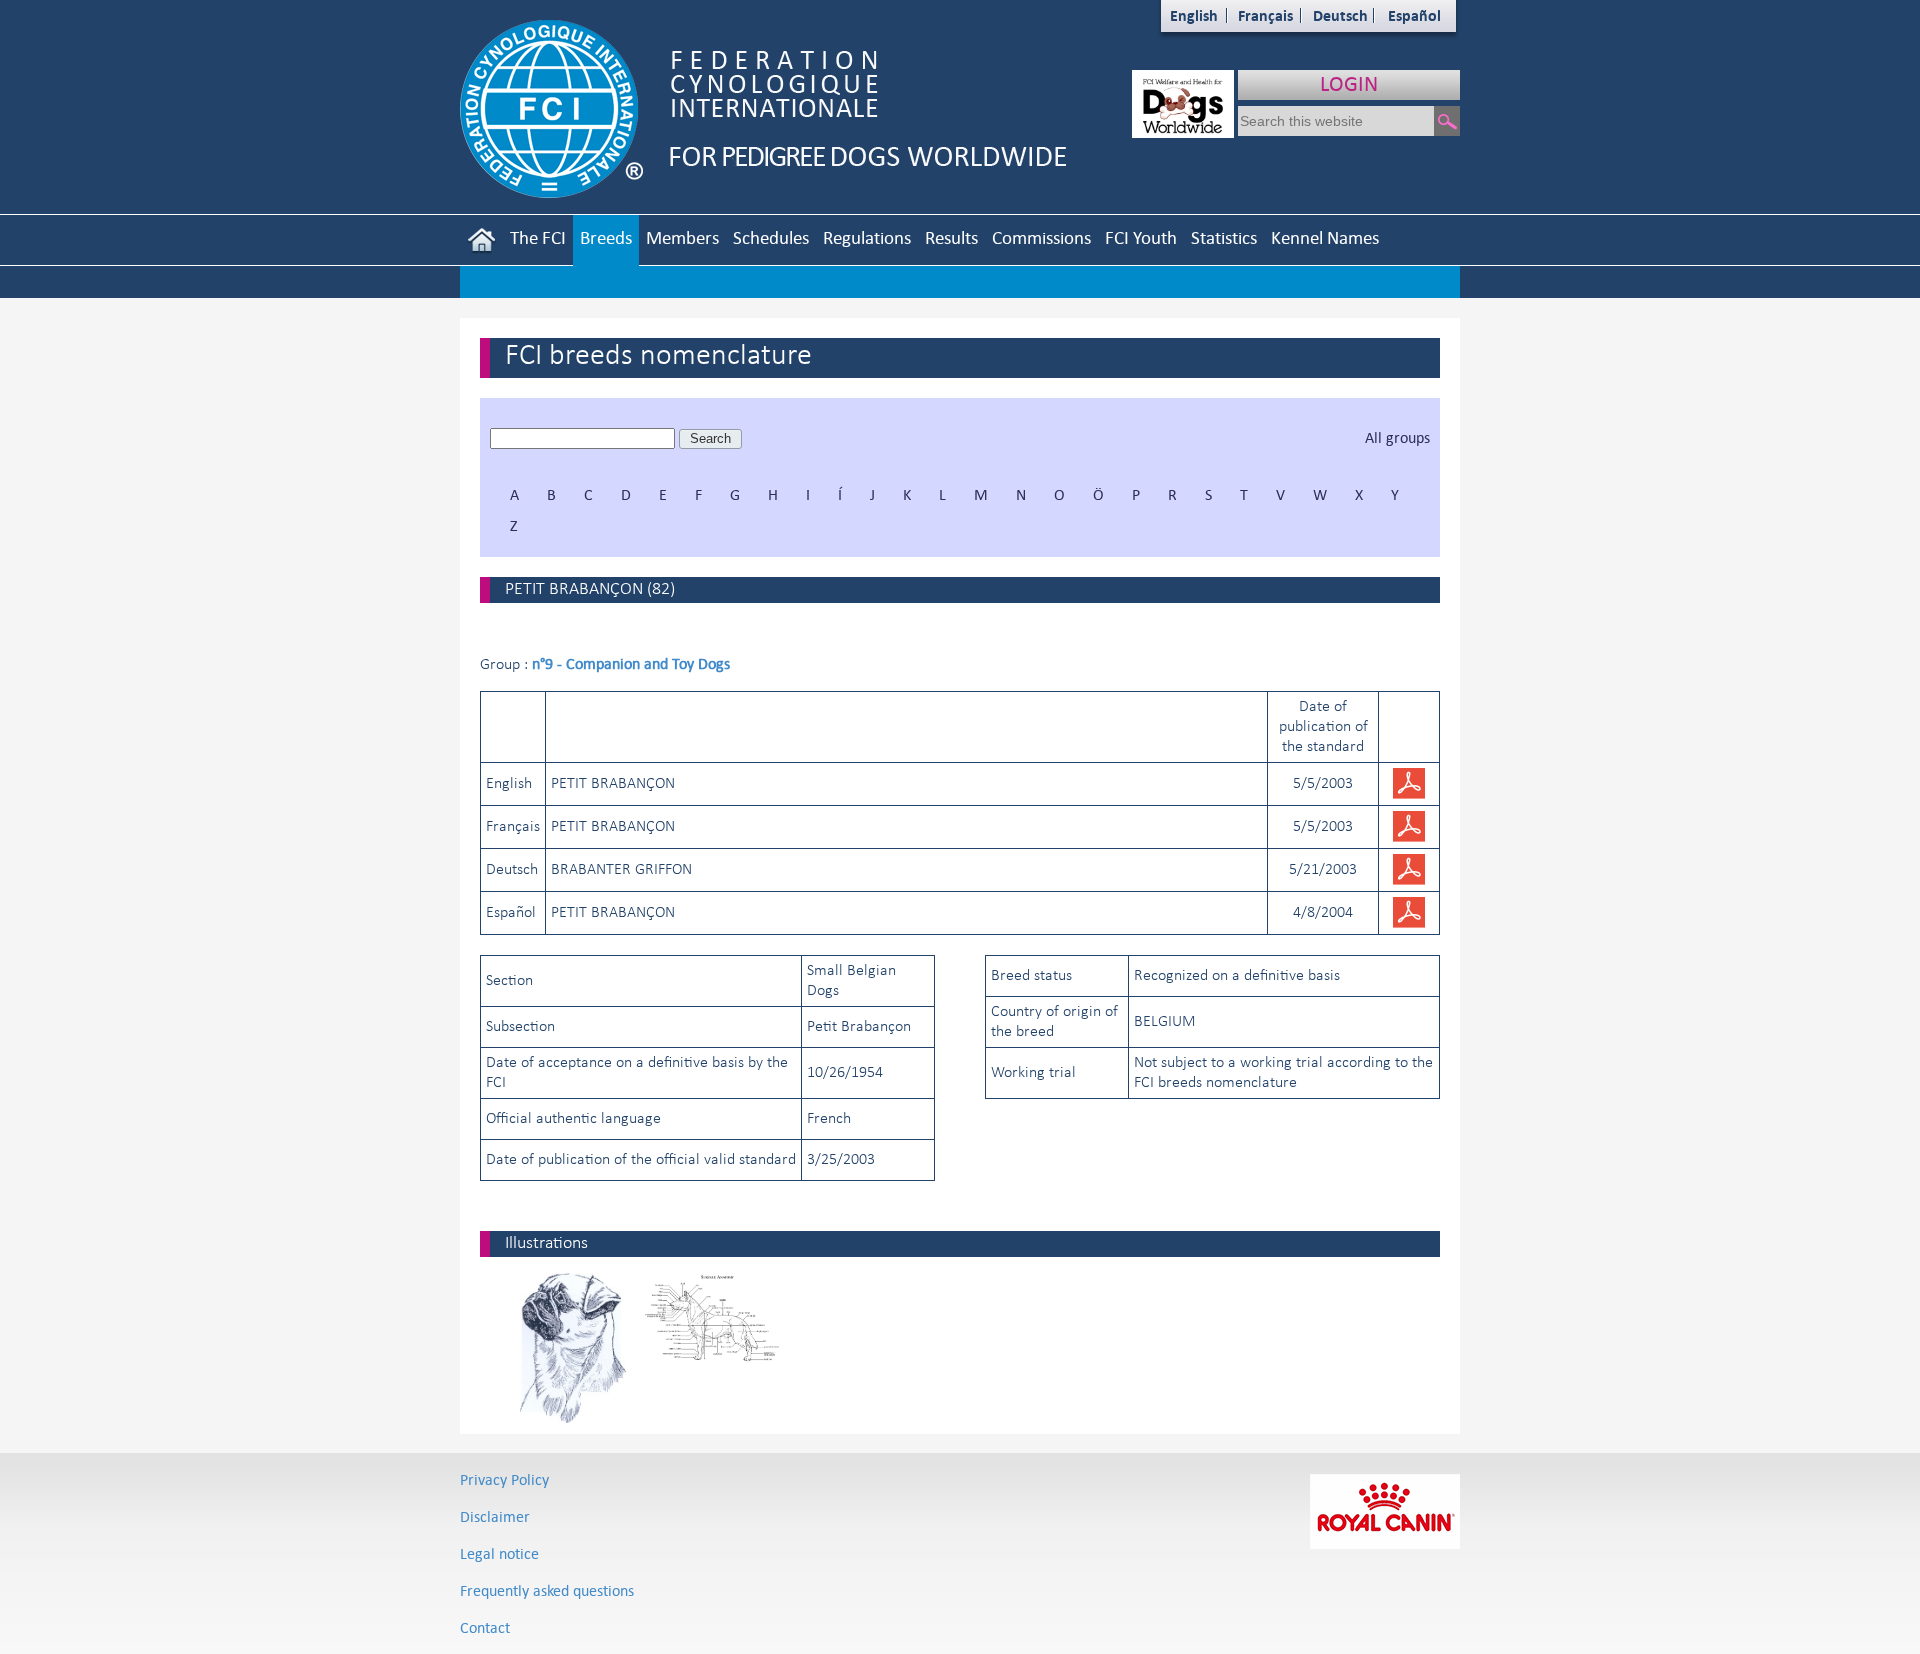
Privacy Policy (504, 1479)
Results (951, 237)
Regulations (867, 237)
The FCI (538, 237)
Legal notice (499, 1553)
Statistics (1224, 237)
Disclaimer (495, 1516)
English (1194, 15)
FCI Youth (1141, 237)
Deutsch (1340, 15)
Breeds (606, 237)
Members (682, 237)
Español (1414, 15)
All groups (1397, 437)
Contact (485, 1627)
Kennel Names (1325, 237)
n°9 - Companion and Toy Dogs (631, 663)
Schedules (771, 237)
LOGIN (1349, 83)
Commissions (1041, 237)
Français (1265, 15)
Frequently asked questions (547, 1590)
